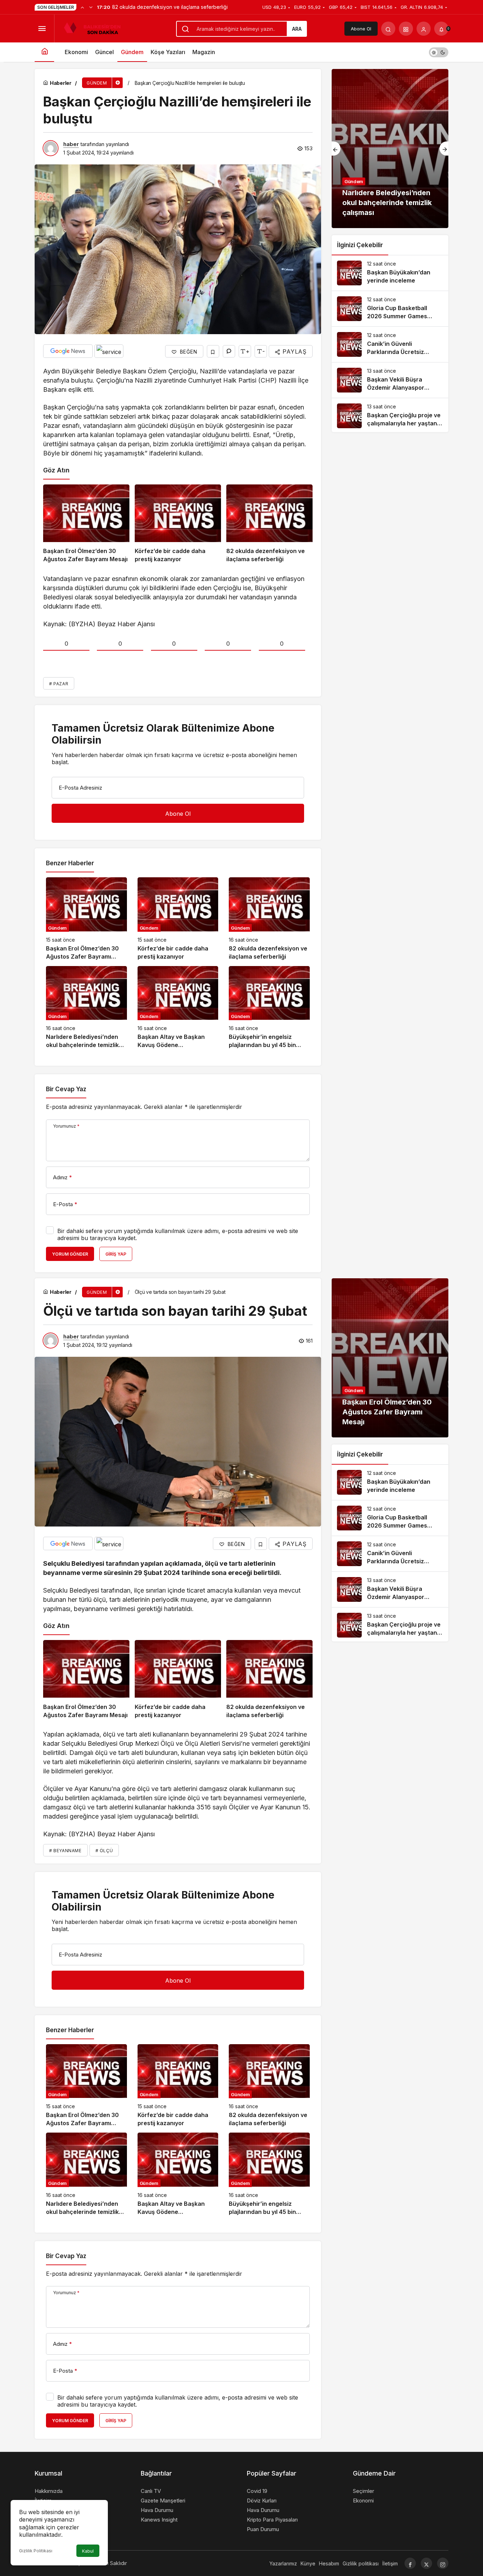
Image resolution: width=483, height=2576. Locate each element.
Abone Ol (361, 29)
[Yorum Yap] (229, 351)
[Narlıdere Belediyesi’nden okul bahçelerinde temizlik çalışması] (86, 1008)
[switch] (439, 52)
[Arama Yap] (388, 29)
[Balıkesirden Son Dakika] (95, 28)
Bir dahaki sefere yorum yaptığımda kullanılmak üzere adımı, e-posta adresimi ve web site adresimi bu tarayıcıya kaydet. (178, 1234)
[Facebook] (410, 2563)
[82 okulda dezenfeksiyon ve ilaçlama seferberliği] (269, 524)
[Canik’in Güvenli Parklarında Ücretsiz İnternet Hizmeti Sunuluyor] (390, 344)
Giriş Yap (116, 1254)
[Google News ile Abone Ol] (68, 351)
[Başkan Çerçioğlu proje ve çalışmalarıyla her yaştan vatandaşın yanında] (390, 416)
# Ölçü (104, 1851)
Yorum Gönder (70, 1254)
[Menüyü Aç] (42, 29)
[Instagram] (443, 2563)
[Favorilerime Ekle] (213, 351)
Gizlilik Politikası (36, 2551)
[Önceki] (82, 7)
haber (71, 144)
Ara (297, 29)
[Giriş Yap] (424, 29)
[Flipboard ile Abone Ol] (109, 351)
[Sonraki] (91, 7)
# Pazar (59, 684)
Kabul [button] (88, 2551)
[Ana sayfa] (44, 52)
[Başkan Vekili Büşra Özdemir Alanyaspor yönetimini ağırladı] (390, 380)
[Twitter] (426, 2563)
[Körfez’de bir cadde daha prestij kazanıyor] (178, 524)
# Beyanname (65, 1851)
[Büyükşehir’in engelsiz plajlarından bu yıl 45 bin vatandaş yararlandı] (269, 1008)
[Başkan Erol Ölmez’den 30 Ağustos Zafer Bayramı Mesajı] (86, 524)
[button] (406, 29)
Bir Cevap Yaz (66, 1089)
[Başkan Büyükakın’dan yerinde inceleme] (390, 273)
